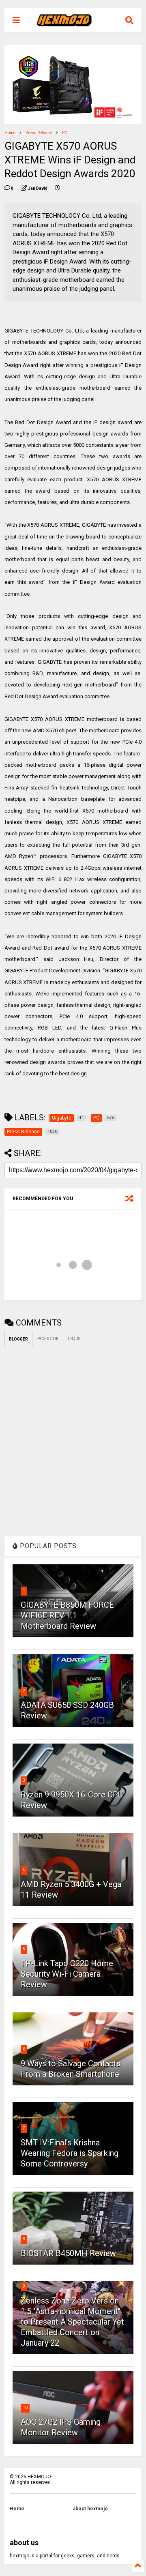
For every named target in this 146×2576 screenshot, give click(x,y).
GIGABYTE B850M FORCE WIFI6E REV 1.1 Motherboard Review (67, 1615)
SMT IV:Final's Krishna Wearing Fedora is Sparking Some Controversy (70, 2153)
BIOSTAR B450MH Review (68, 2253)
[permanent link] (58, 189)
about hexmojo (90, 2509)
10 (25, 2408)
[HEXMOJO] (64, 23)
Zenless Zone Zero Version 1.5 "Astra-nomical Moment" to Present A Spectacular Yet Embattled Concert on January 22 (72, 2322)
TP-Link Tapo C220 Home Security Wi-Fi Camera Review (67, 1974)
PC (65, 133)
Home (10, 133)
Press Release (39, 133)
